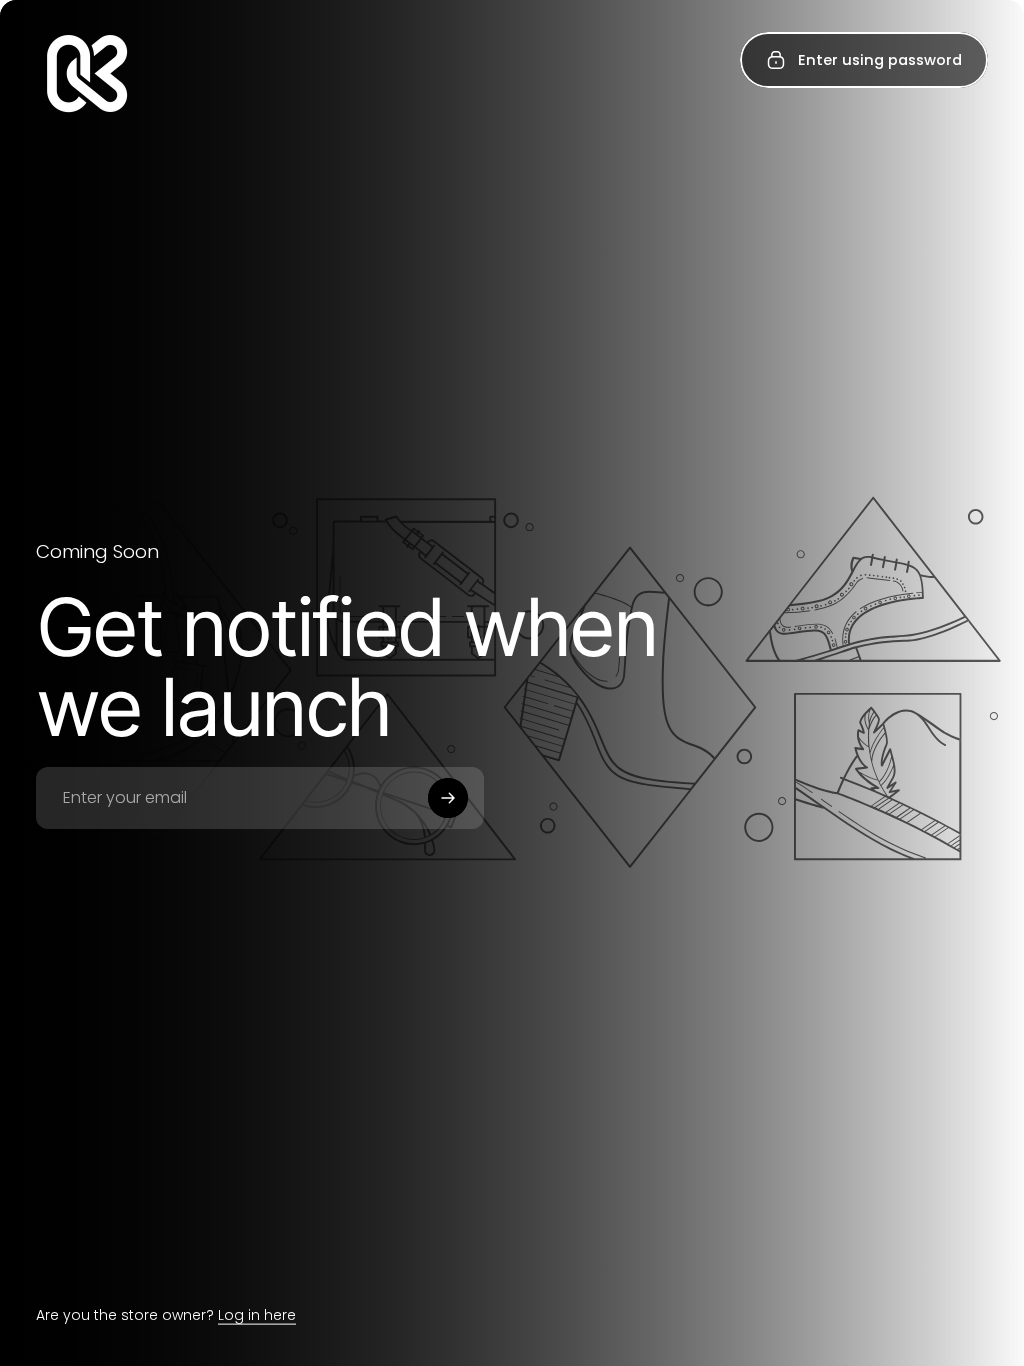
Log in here (257, 1315)
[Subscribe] (448, 798)
